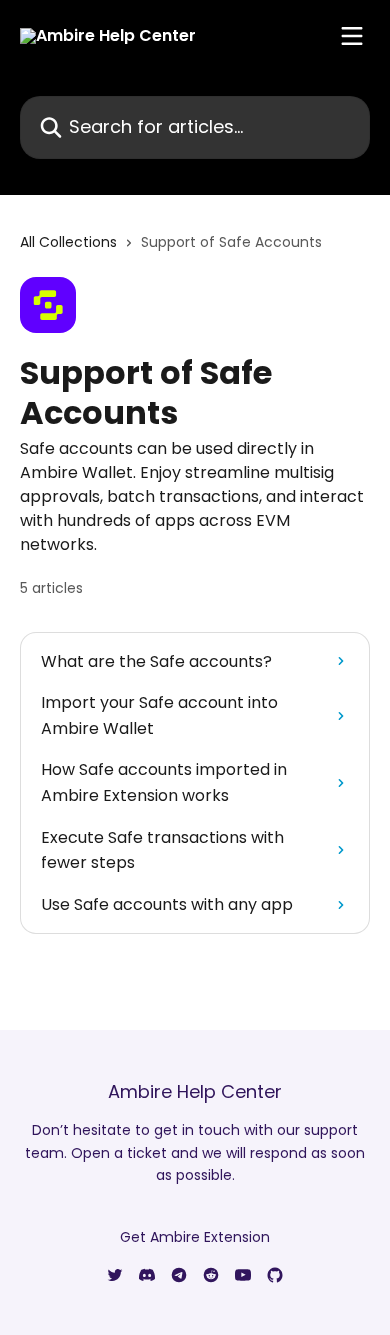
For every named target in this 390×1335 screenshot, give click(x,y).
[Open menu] (352, 36)
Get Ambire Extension (195, 1237)
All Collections (68, 242)
